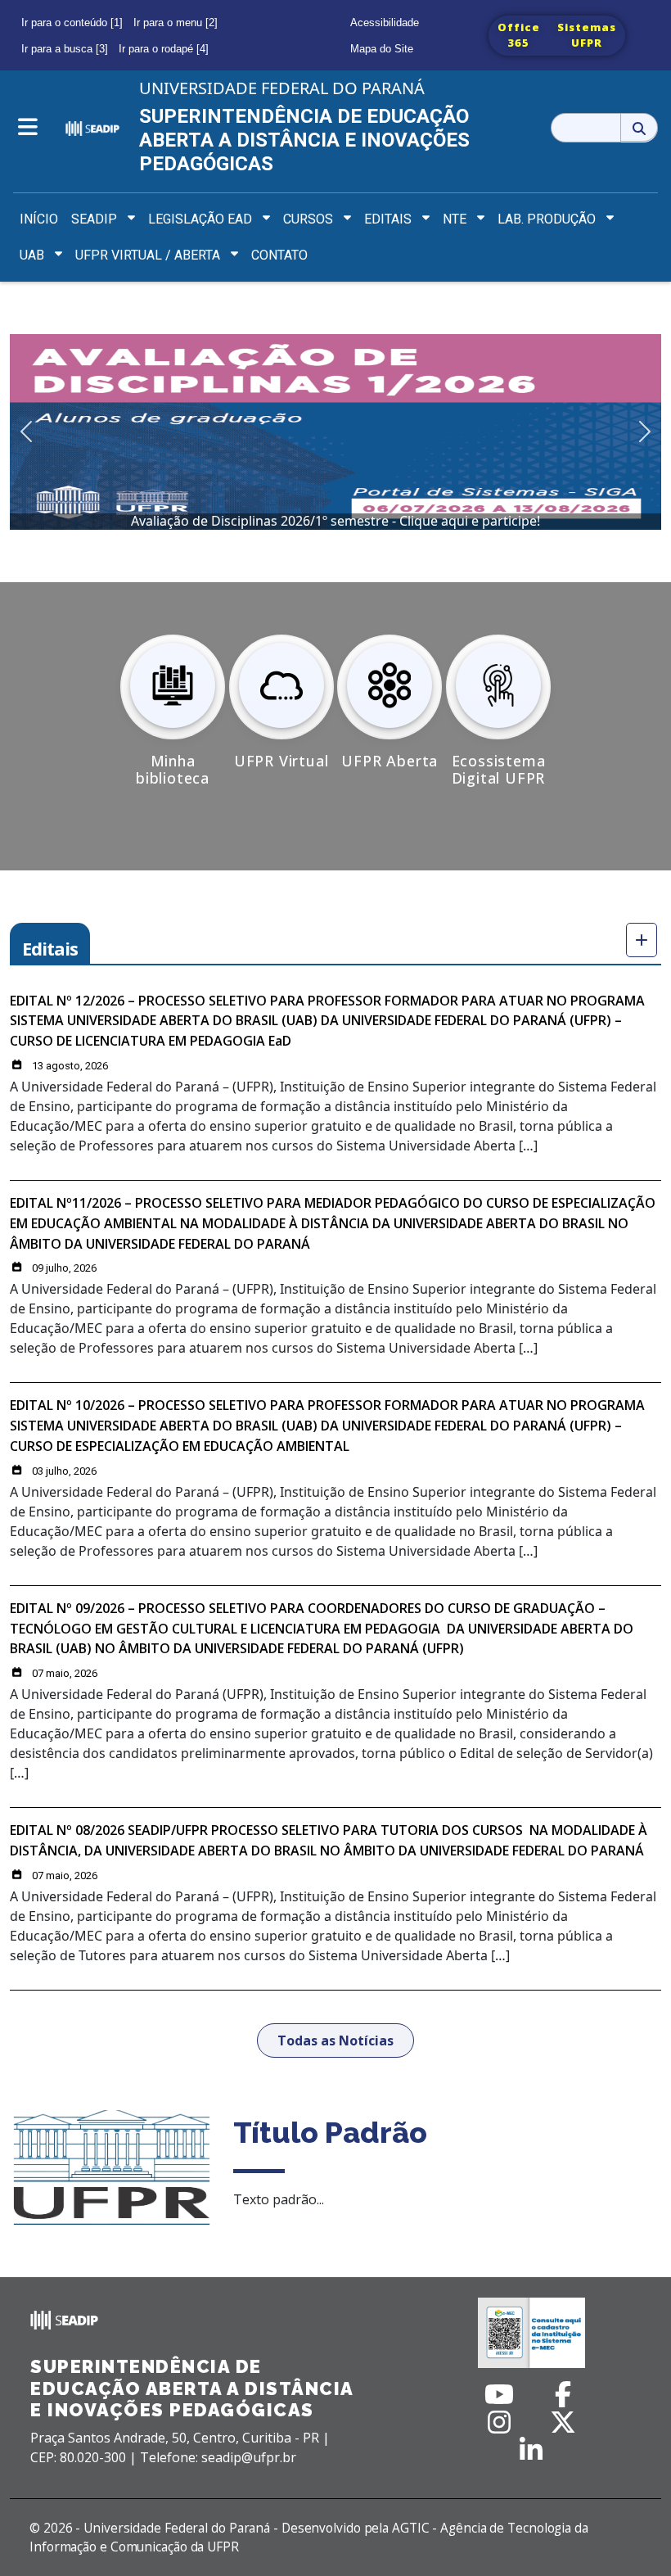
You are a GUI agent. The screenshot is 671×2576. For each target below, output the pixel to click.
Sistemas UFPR (587, 35)
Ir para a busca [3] (65, 49)
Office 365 (519, 35)
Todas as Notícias (335, 2040)
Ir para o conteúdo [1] (72, 23)
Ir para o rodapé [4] (164, 49)
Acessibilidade (385, 23)
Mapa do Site (382, 49)
